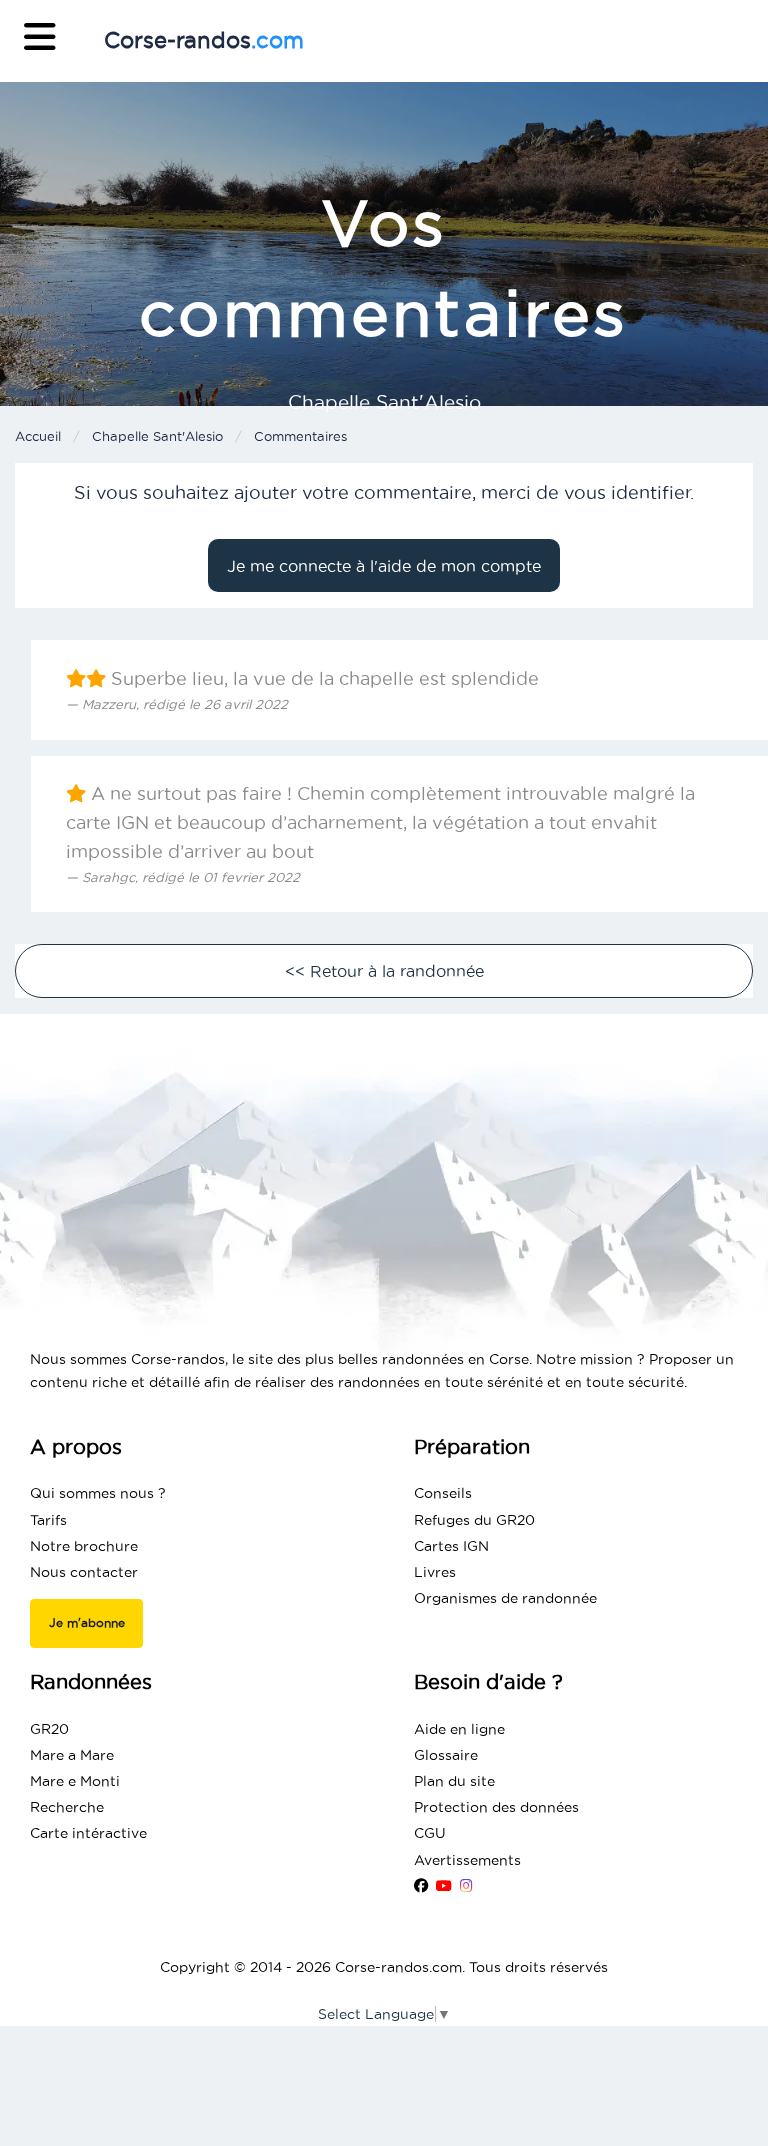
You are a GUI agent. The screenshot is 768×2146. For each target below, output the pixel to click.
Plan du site (454, 1781)
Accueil (38, 436)
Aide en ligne (459, 1729)
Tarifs (48, 1520)
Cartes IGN (451, 1546)
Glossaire (446, 1755)
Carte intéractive (88, 1833)
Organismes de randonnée (505, 1598)
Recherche (67, 1807)
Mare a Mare (72, 1755)
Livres (435, 1572)
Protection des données (496, 1807)
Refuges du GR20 (474, 1520)
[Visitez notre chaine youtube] (444, 1886)
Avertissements (467, 1860)
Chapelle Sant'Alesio (157, 436)
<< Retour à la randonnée (384, 971)
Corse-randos (204, 40)
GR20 (49, 1729)
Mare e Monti (75, 1781)
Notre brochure (84, 1546)
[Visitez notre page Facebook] (421, 1886)
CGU (430, 1833)
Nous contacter (84, 1572)
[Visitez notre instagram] (466, 1886)
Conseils (443, 1493)
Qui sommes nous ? (98, 1493)
